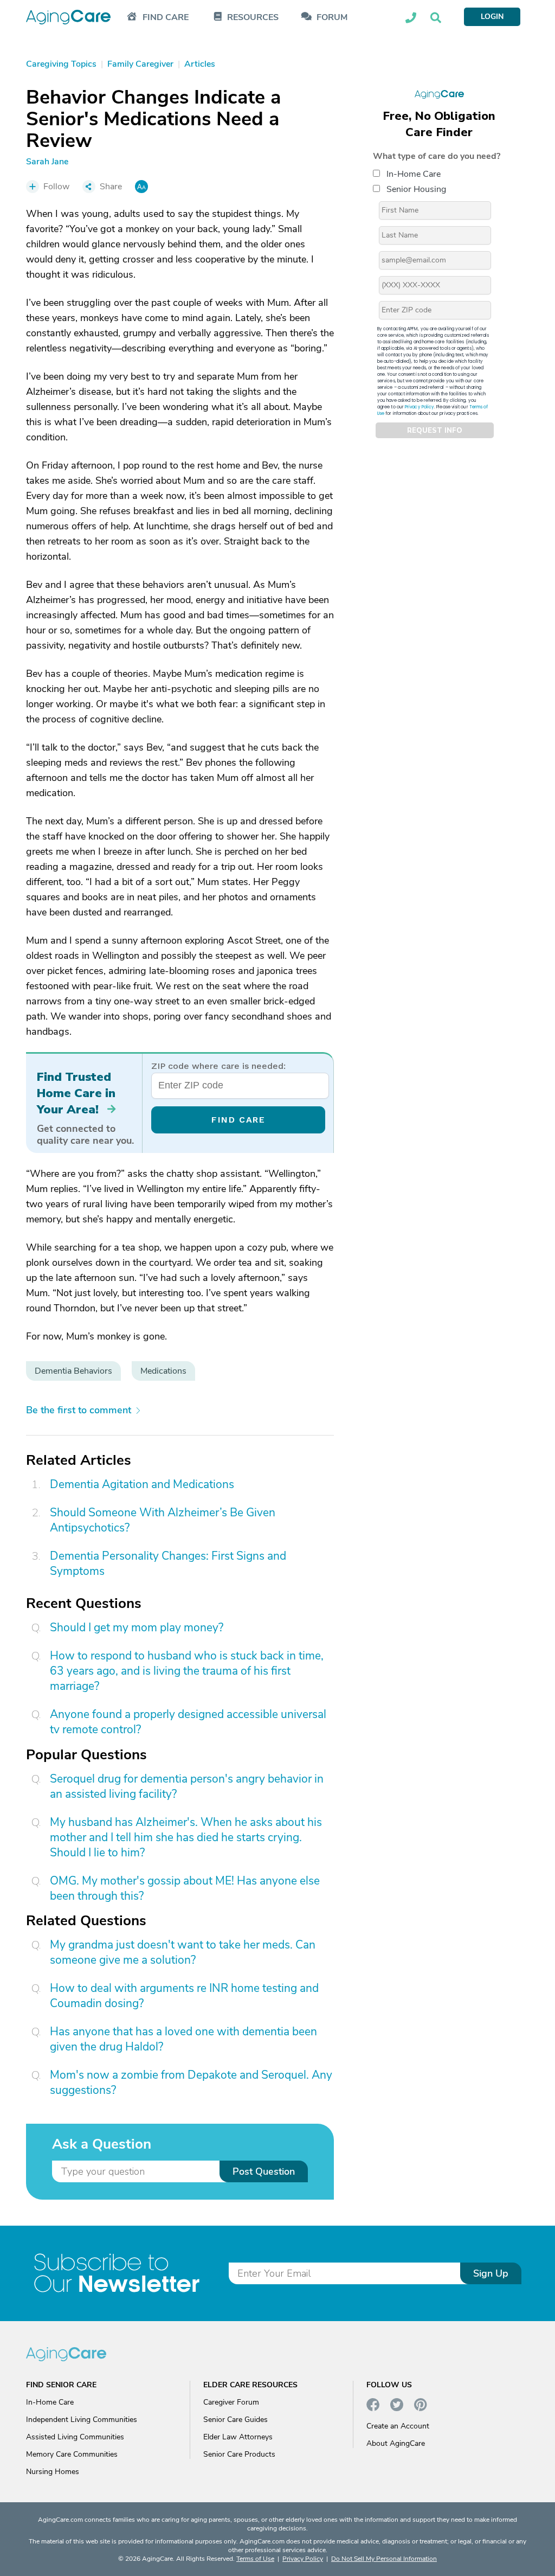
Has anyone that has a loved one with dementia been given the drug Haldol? (183, 2039)
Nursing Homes (53, 2472)
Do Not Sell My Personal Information (384, 2559)
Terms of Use (255, 2559)
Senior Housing (416, 189)
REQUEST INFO (435, 431)
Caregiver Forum (231, 2402)
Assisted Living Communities (75, 2437)
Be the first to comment (79, 1410)
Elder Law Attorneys (238, 2437)
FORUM (332, 18)
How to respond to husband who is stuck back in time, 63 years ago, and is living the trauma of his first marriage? (187, 1671)
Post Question (264, 2171)
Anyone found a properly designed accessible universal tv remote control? (188, 1722)
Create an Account (398, 2426)
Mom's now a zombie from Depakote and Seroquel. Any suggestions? (191, 2082)
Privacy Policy (420, 407)
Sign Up (491, 2273)
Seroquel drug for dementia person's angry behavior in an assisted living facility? (187, 1786)
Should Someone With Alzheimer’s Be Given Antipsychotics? (163, 1520)
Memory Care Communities (72, 2454)
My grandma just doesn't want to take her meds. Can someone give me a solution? (183, 1952)
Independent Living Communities (82, 2420)
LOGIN (492, 17)
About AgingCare (396, 2443)
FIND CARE (238, 1120)
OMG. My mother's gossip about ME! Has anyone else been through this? (185, 1888)
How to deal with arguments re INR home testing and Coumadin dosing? (184, 1996)
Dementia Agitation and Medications (142, 1484)
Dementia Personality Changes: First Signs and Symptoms (168, 1563)
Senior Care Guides (235, 2420)
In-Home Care (414, 174)
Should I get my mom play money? (137, 1627)
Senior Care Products (239, 2454)
